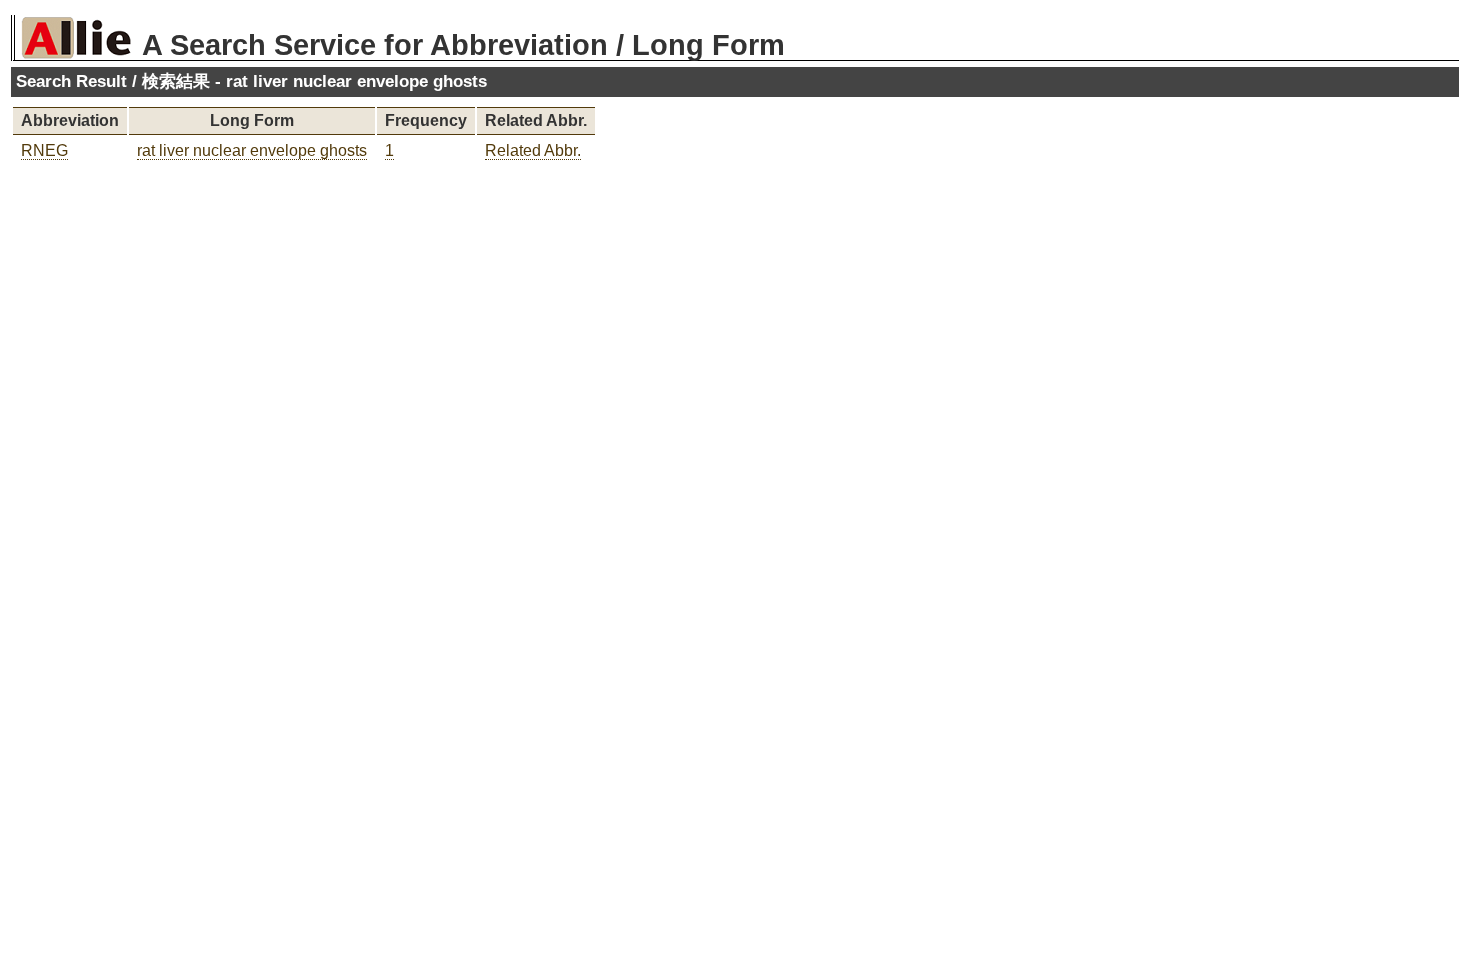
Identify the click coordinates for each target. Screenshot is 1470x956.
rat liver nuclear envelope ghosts (252, 150)
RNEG (44, 150)
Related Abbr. (533, 150)
